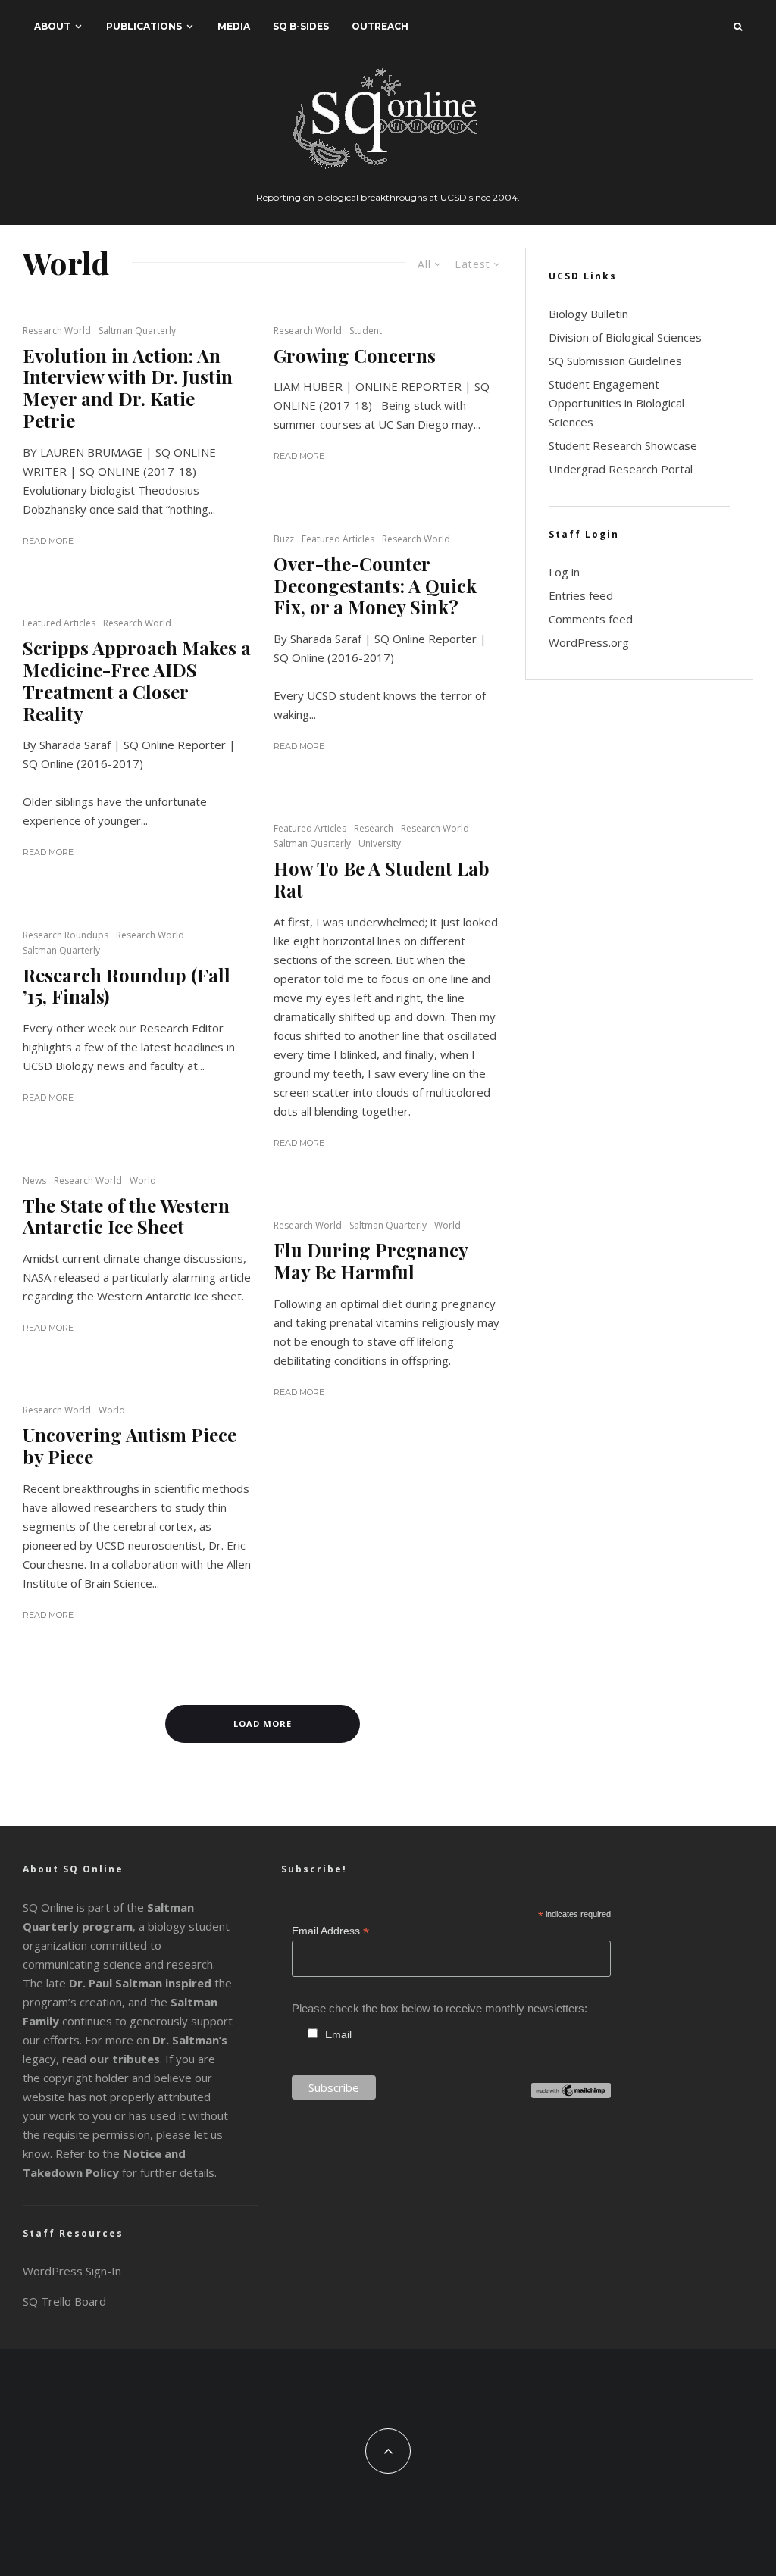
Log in (564, 572)
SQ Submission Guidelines (615, 361)
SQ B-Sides (301, 26)
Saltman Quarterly (137, 331)
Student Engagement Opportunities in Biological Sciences (616, 403)
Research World (57, 331)
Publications (144, 26)
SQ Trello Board (64, 2301)
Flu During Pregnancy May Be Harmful (371, 1261)
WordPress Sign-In (72, 2271)
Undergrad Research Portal (621, 469)
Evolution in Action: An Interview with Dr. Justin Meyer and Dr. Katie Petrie (128, 388)
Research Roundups (66, 935)
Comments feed (591, 619)
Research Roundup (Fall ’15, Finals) (127, 986)
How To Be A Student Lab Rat (382, 879)
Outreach (380, 26)
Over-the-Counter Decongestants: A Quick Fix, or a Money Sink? (375, 585)
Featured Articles (338, 539)
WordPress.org (589, 642)
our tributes (125, 2059)
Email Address (330, 1931)
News (34, 1180)
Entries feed (581, 595)
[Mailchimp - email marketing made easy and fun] (571, 2094)
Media (234, 26)
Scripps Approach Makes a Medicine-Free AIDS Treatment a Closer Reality (137, 681)
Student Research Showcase (623, 445)
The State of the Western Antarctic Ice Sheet (126, 1216)
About (52, 26)
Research (374, 828)
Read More (48, 541)
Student (366, 331)
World (143, 1180)
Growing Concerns (355, 356)
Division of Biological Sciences (625, 337)
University (380, 843)
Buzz (284, 539)
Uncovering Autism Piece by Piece (130, 1446)
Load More (263, 1724)
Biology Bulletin (588, 314)
